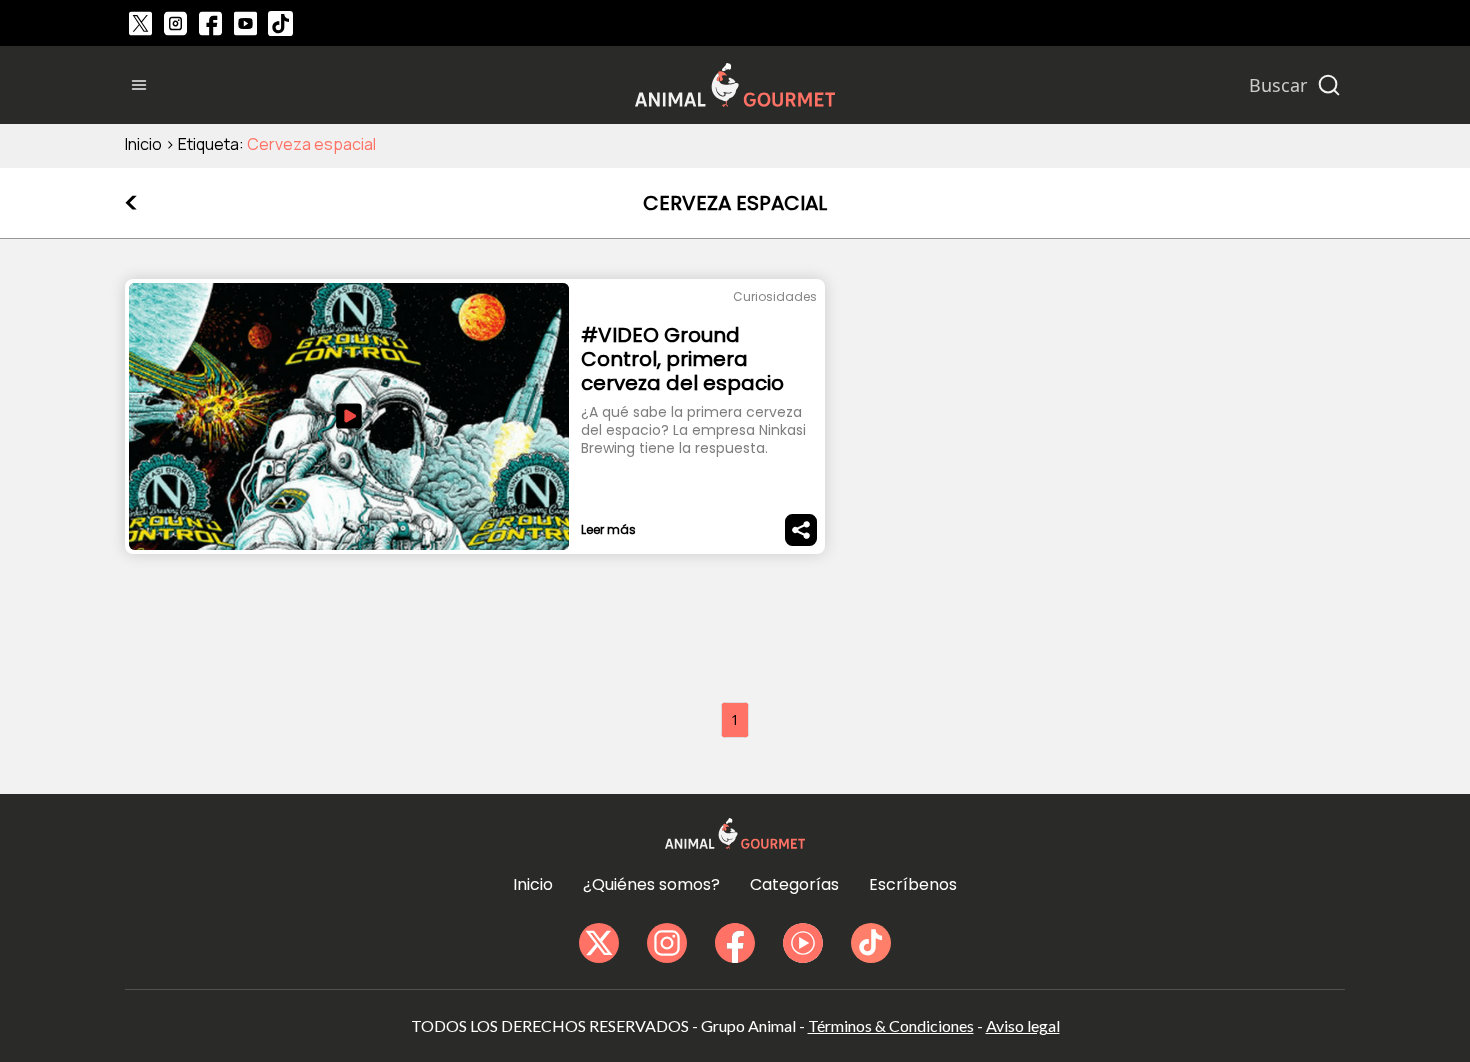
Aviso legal (1023, 1025)
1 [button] (735, 719)
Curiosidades (775, 296)
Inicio (143, 144)
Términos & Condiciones (891, 1025)
